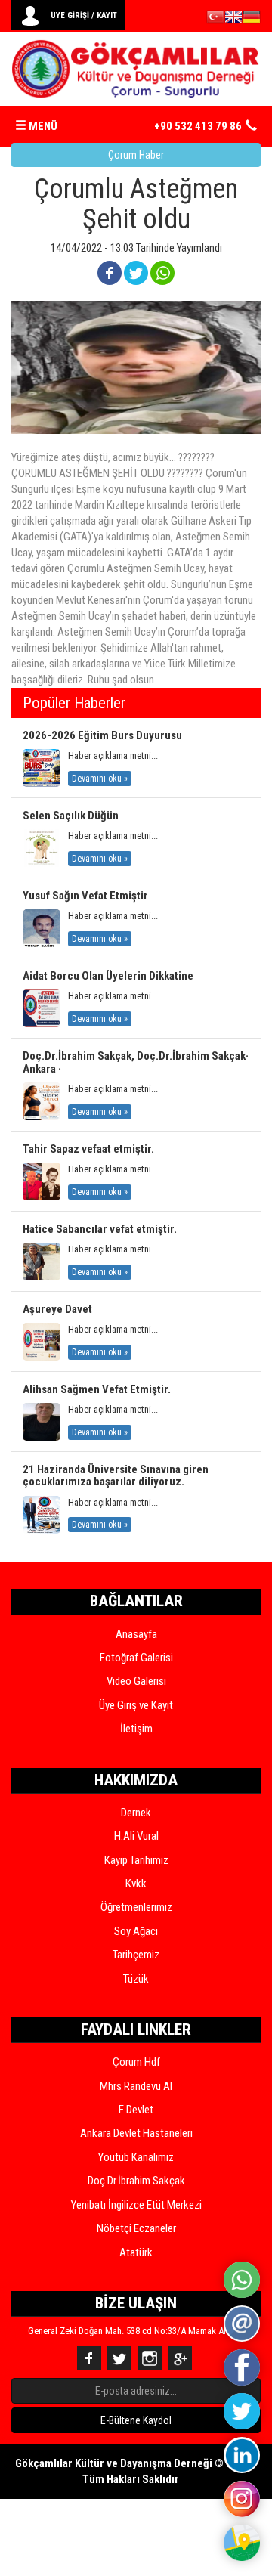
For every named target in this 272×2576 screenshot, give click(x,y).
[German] (252, 19)
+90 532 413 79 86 (198, 126)
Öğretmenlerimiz (136, 1907)
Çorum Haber (136, 155)
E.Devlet (136, 2110)
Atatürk (136, 2252)
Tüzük (136, 1979)
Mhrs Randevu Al (136, 2086)
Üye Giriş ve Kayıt (136, 1705)
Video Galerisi (136, 1681)
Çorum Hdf (136, 2062)
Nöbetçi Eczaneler (136, 2228)
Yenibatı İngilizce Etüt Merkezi (136, 2205)
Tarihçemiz (136, 1955)
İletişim (136, 1729)
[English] (233, 19)
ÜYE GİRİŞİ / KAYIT (84, 15)
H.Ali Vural (136, 1836)
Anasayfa (136, 1634)
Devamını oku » (100, 779)
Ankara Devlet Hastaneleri (136, 2133)
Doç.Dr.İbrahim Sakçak (136, 2181)
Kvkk (136, 1884)
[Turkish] (215, 19)
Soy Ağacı (136, 1931)
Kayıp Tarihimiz (136, 1860)
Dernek (136, 1813)
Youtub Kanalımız (136, 2157)
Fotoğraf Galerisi (136, 1658)
